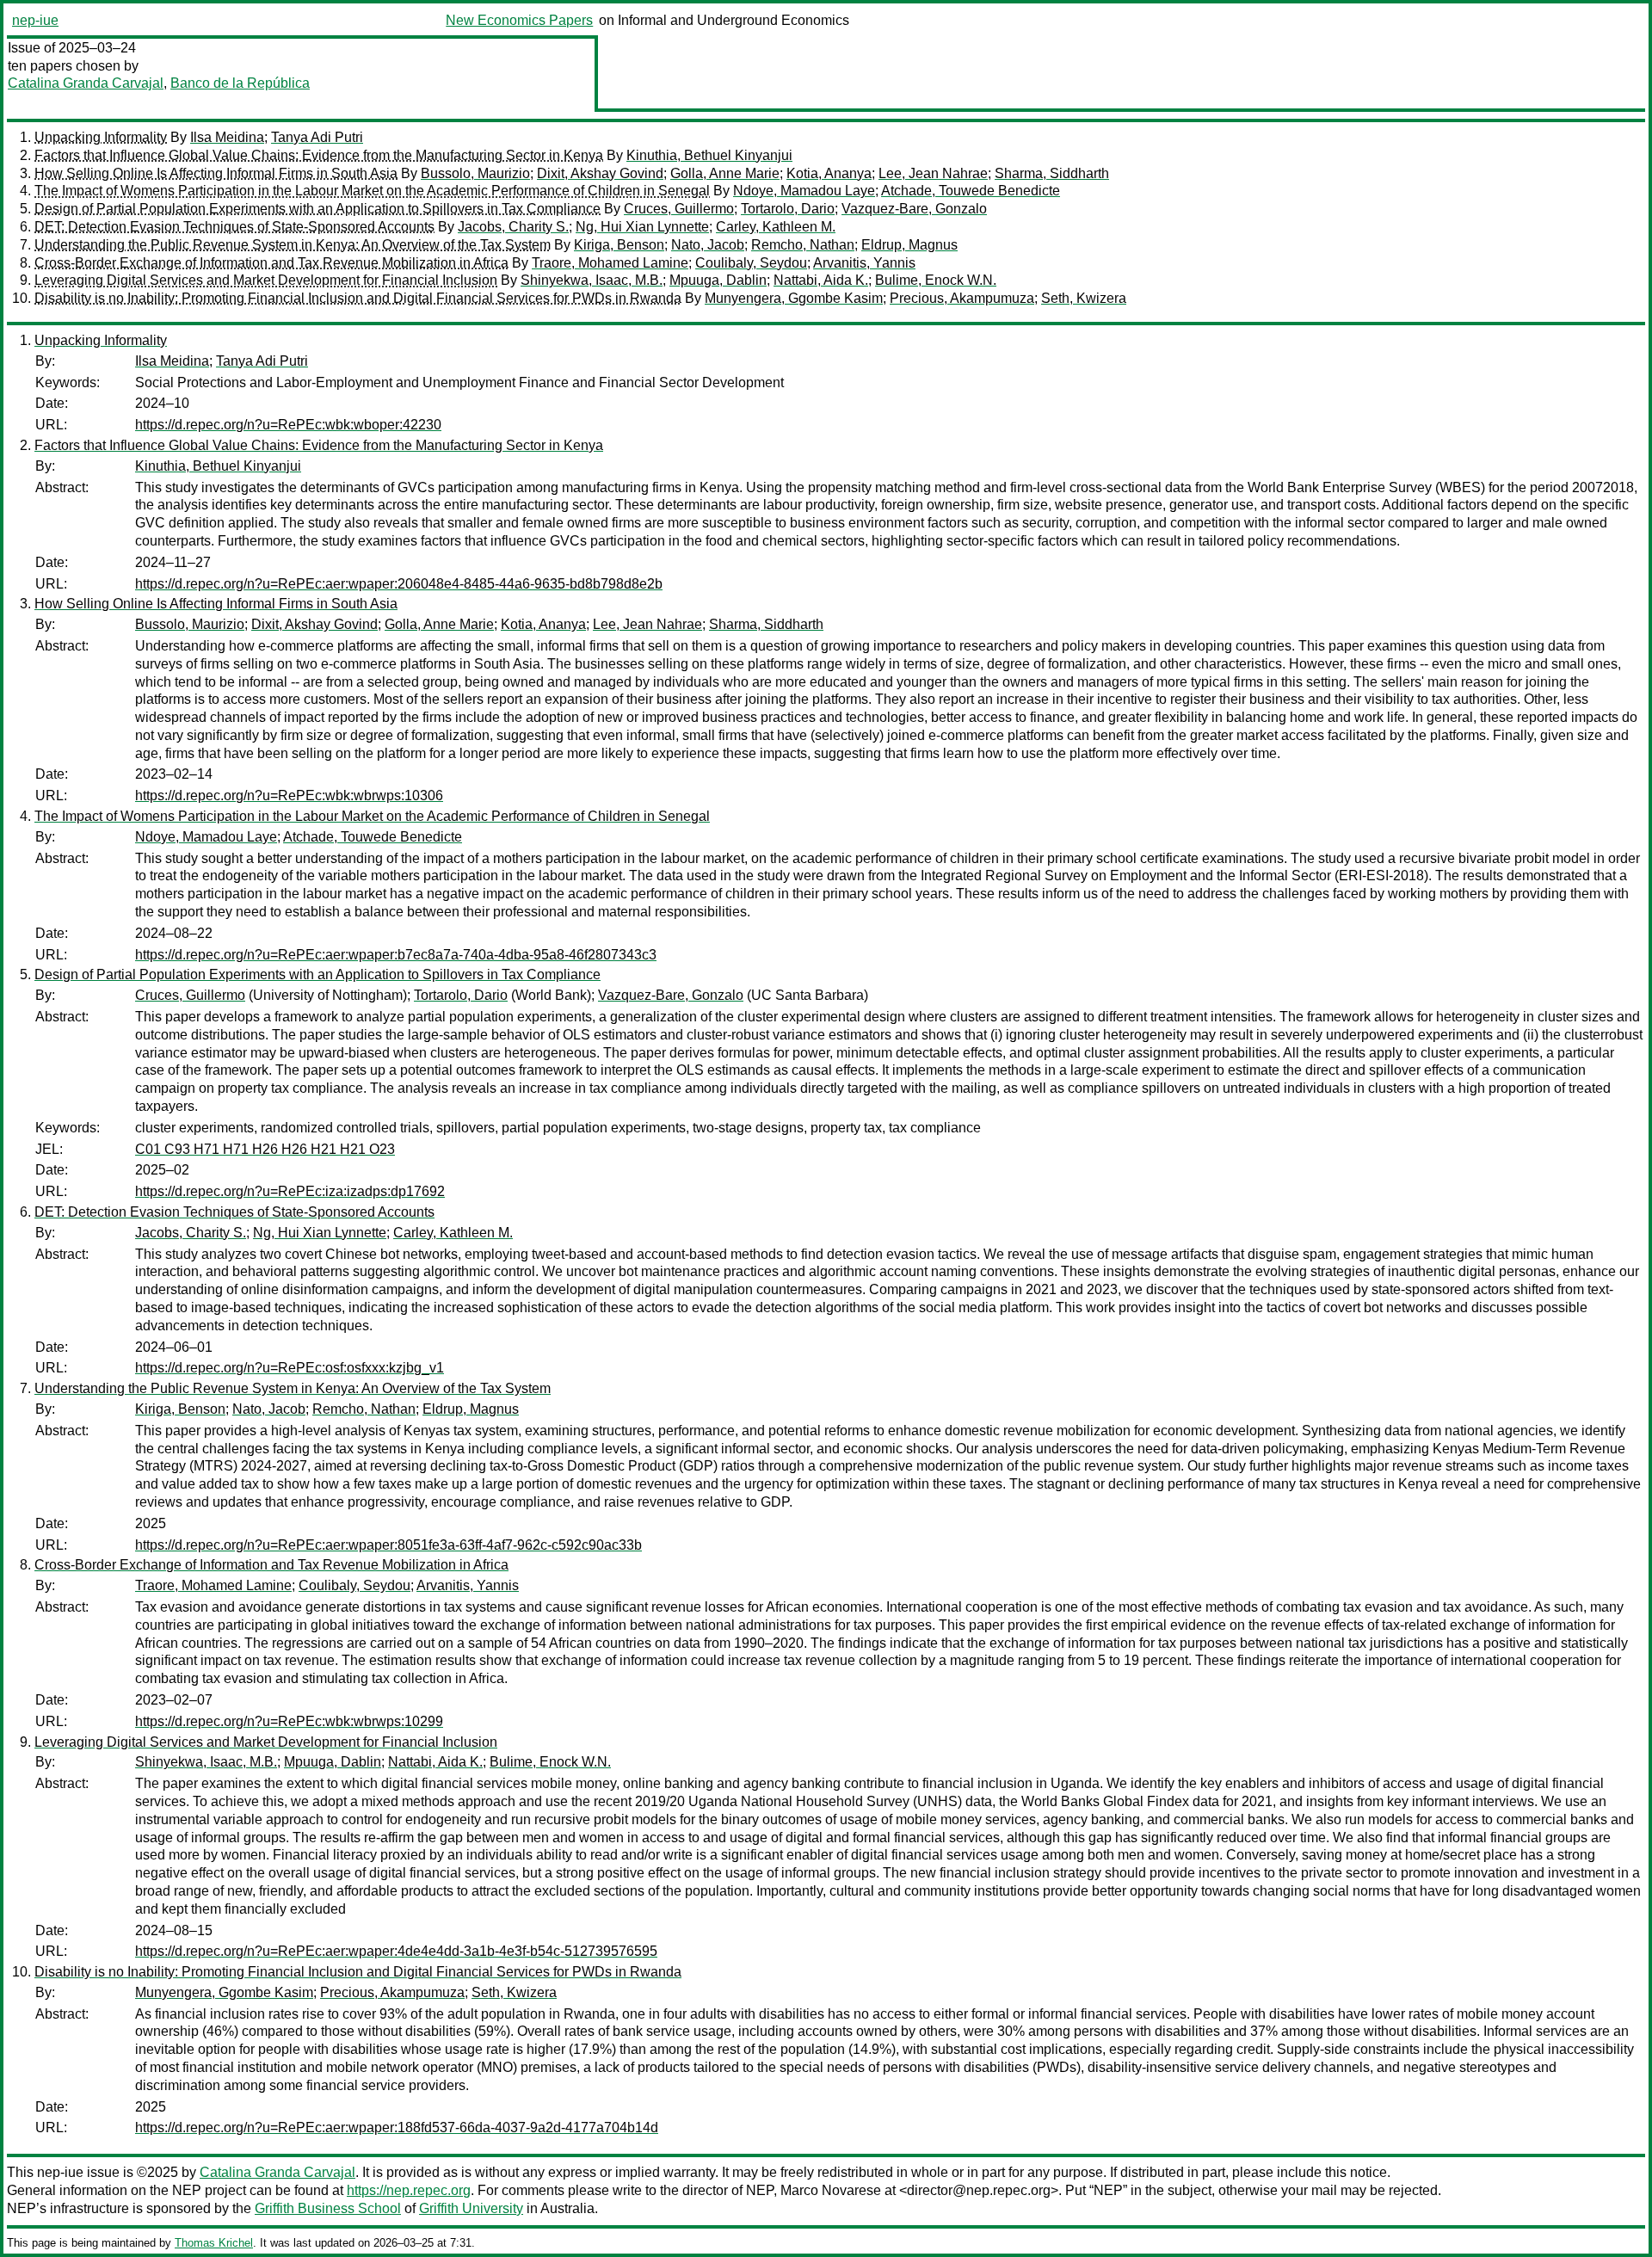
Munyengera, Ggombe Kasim (794, 298)
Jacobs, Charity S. (513, 227)
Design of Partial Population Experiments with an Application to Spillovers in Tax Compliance (317, 209)
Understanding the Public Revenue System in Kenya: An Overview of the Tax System (293, 245)
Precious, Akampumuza (962, 298)
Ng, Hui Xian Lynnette (642, 227)
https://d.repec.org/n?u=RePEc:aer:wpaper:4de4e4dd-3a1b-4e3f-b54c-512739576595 (396, 1951)
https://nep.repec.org (409, 2190)
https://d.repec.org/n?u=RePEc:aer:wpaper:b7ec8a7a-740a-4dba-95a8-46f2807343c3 (396, 955)
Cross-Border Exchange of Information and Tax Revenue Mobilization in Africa (271, 263)
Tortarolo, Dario (788, 209)
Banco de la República (240, 83)
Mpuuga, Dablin (718, 280)
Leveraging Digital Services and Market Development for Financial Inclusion (266, 280)
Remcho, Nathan (803, 245)
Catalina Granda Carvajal (86, 83)
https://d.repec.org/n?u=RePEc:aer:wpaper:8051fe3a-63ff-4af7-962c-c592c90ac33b (388, 1545)
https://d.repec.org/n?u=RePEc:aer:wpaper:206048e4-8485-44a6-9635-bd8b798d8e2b (399, 584)
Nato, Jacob (708, 245)
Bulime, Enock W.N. (936, 280)
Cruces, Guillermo (679, 209)
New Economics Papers (519, 20)
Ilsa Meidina (227, 137)
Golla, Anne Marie (725, 173)
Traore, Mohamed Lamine (610, 263)
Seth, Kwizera (1084, 298)
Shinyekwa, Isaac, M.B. (592, 280)
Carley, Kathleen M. (776, 227)
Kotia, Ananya (829, 173)
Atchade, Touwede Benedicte (971, 191)
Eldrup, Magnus (909, 245)
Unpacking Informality (101, 137)
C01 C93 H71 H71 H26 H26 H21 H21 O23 (265, 1149)
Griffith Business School (328, 2208)
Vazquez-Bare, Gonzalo (914, 209)
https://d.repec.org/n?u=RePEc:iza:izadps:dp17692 (290, 1191)
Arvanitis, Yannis (864, 263)
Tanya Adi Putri (317, 137)
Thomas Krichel (214, 2243)
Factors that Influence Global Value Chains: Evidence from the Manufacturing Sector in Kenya (319, 155)
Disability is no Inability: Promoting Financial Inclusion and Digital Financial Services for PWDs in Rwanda (358, 298)
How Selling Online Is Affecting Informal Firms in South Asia (216, 173)
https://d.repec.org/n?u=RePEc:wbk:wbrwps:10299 (289, 1721)
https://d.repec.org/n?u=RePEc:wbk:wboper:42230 (288, 425)
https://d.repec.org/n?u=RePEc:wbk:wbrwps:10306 (289, 795)
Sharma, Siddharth (1052, 173)
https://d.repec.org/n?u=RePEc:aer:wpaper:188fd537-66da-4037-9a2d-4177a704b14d (397, 2127)
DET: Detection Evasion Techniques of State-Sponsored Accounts (234, 227)
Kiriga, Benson (619, 245)
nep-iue (35, 20)
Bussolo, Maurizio (475, 173)
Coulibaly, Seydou (751, 263)
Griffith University (471, 2208)
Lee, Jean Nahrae (933, 173)
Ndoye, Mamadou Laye (804, 191)
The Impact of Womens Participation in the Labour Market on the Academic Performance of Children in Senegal (372, 191)
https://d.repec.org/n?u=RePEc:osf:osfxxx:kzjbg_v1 (290, 1368)
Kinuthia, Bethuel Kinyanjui (709, 155)
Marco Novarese (831, 2190)
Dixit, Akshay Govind (600, 173)
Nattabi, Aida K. (821, 280)
